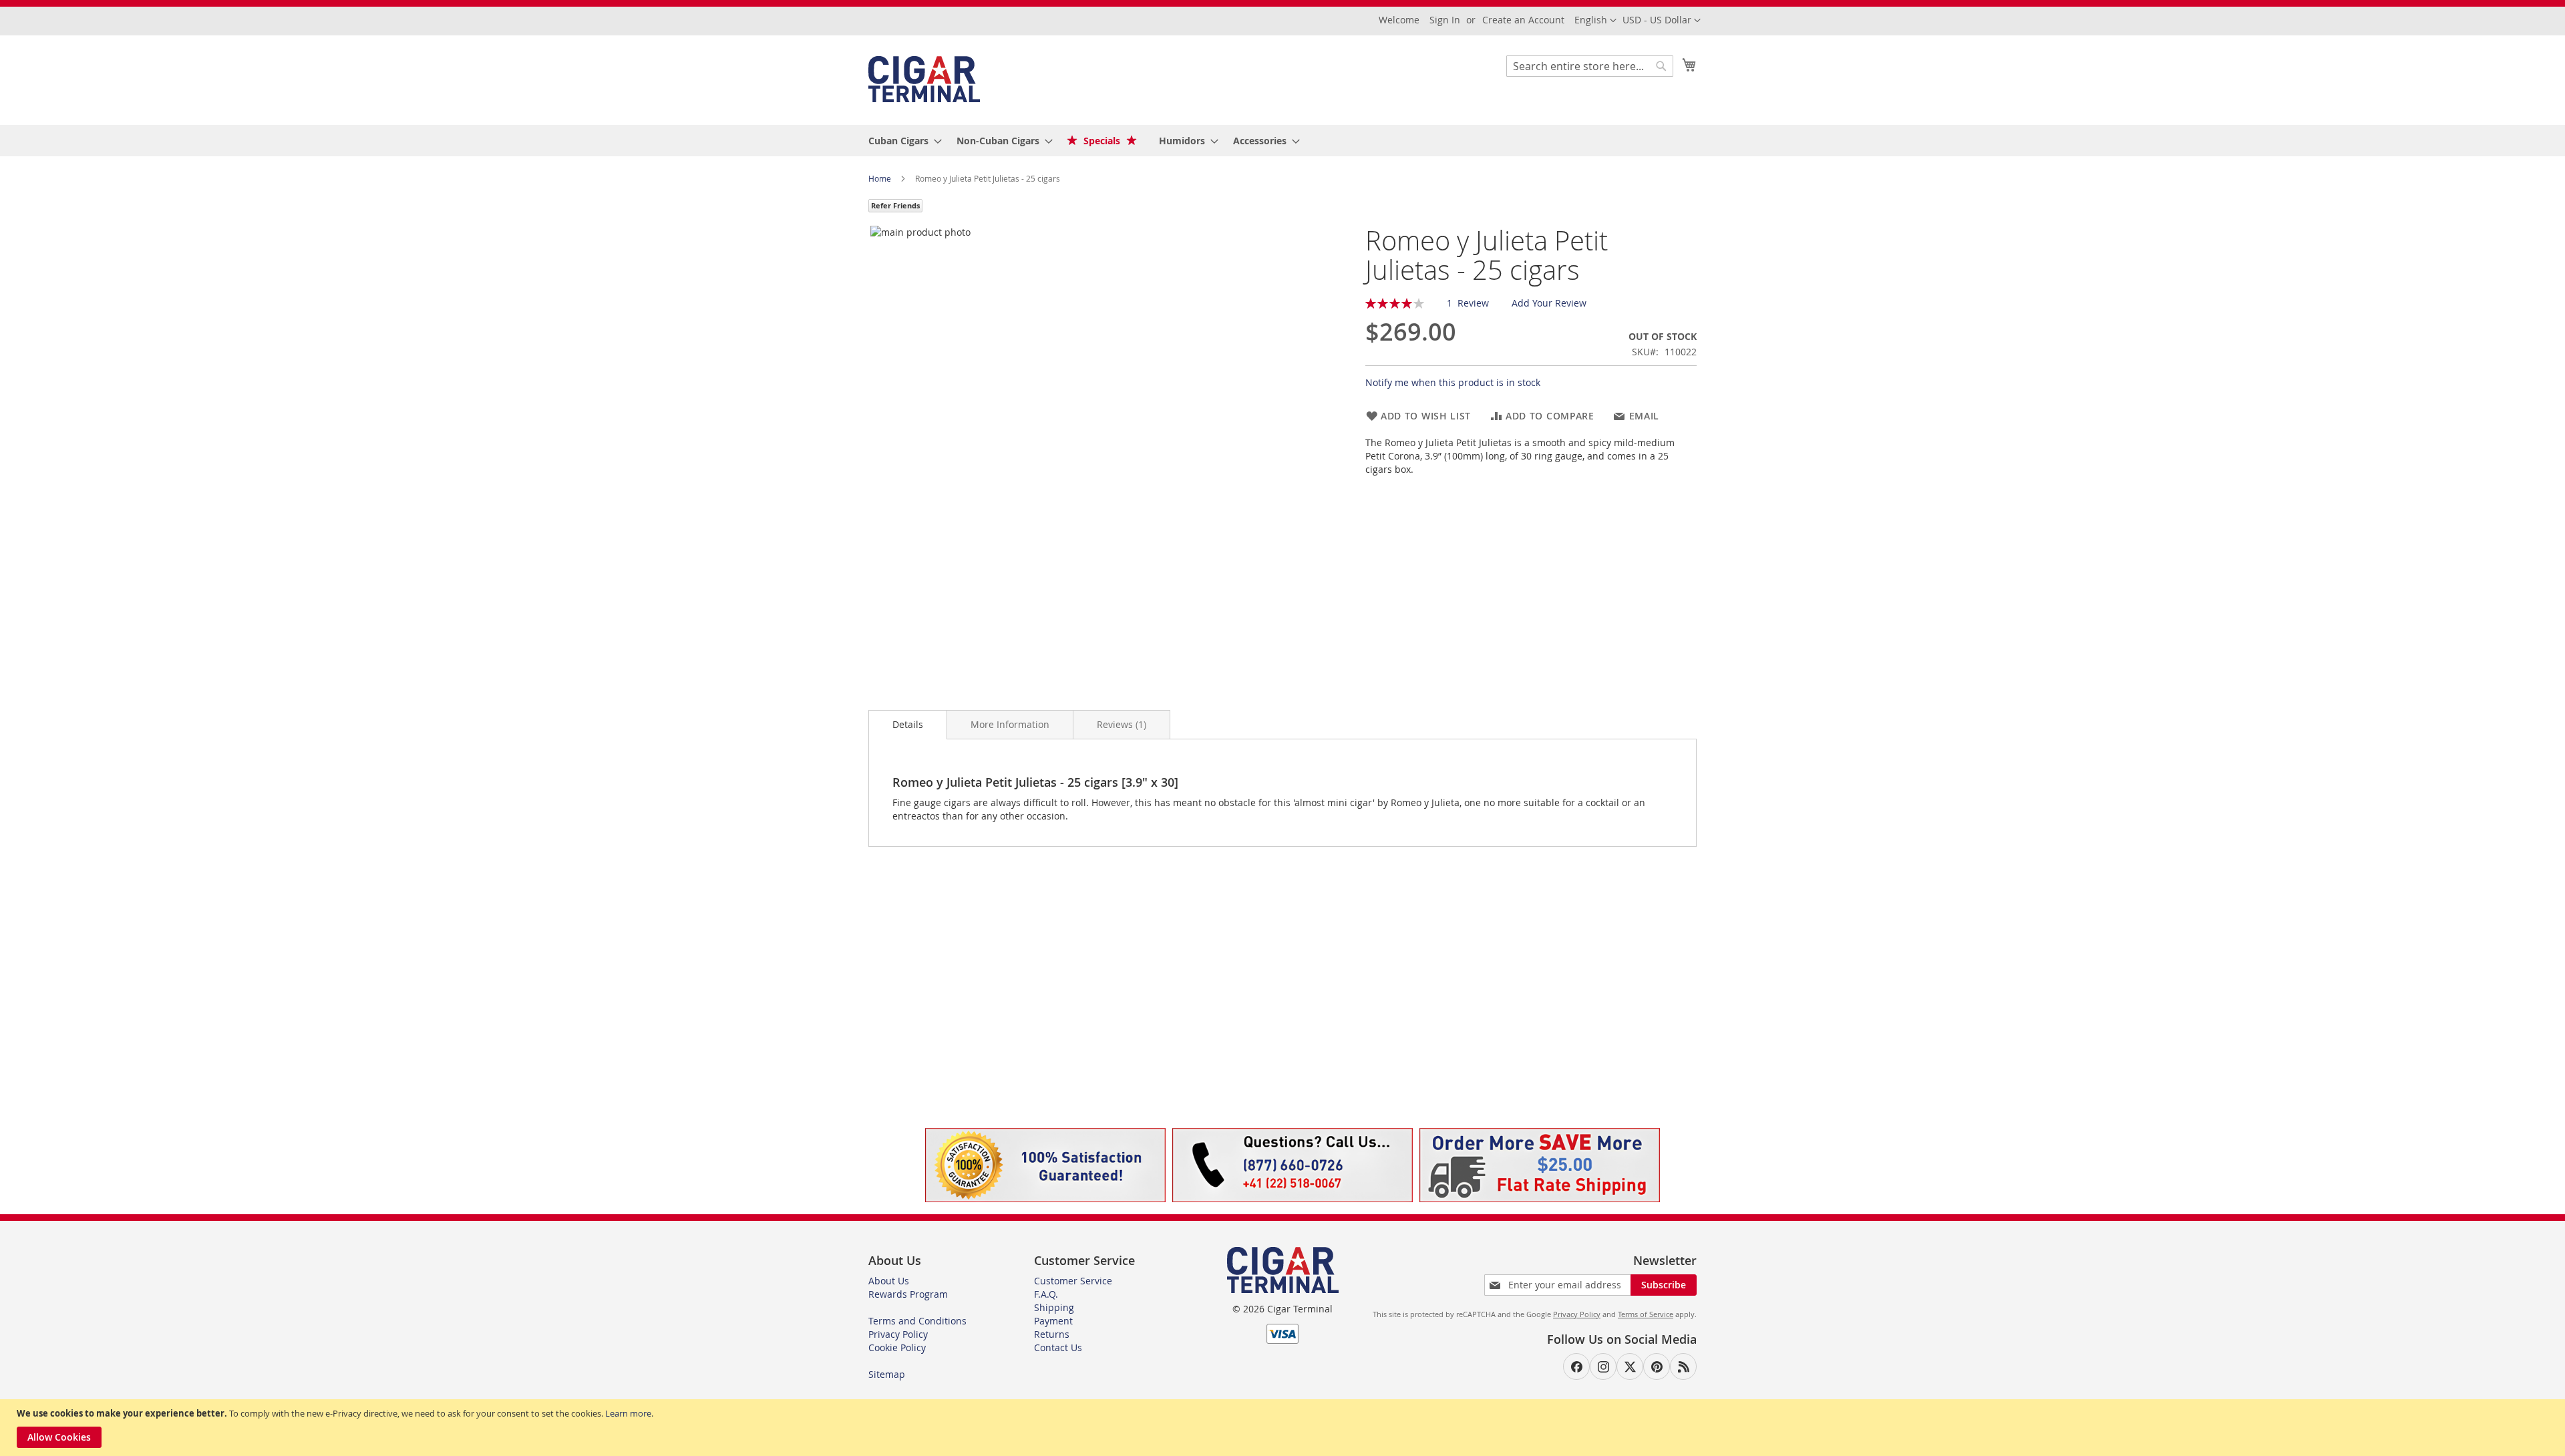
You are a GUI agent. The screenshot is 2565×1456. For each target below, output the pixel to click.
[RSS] (1683, 1367)
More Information (1010, 724)
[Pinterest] (1657, 1367)
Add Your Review (1549, 303)
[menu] (1282, 141)
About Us (889, 1281)
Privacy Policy (898, 1334)
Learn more (628, 1413)
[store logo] (924, 79)
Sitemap (887, 1374)
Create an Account (1523, 20)
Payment (1053, 1321)
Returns (1052, 1334)
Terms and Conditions (917, 1321)
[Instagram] (1603, 1367)
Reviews (1120, 724)
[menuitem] (901, 141)
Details (908, 724)
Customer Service (1073, 1281)
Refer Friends (895, 205)
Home (881, 178)
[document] (1284, 1428)
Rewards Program (908, 1294)
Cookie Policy (897, 1347)
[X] (1630, 1367)
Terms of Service (1646, 1314)
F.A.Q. (1046, 1294)
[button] (1662, 21)
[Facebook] (1576, 1367)
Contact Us (1058, 1347)
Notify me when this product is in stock (1453, 382)
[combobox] (1590, 66)
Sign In (1445, 20)
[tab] (908, 725)
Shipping (1054, 1307)
